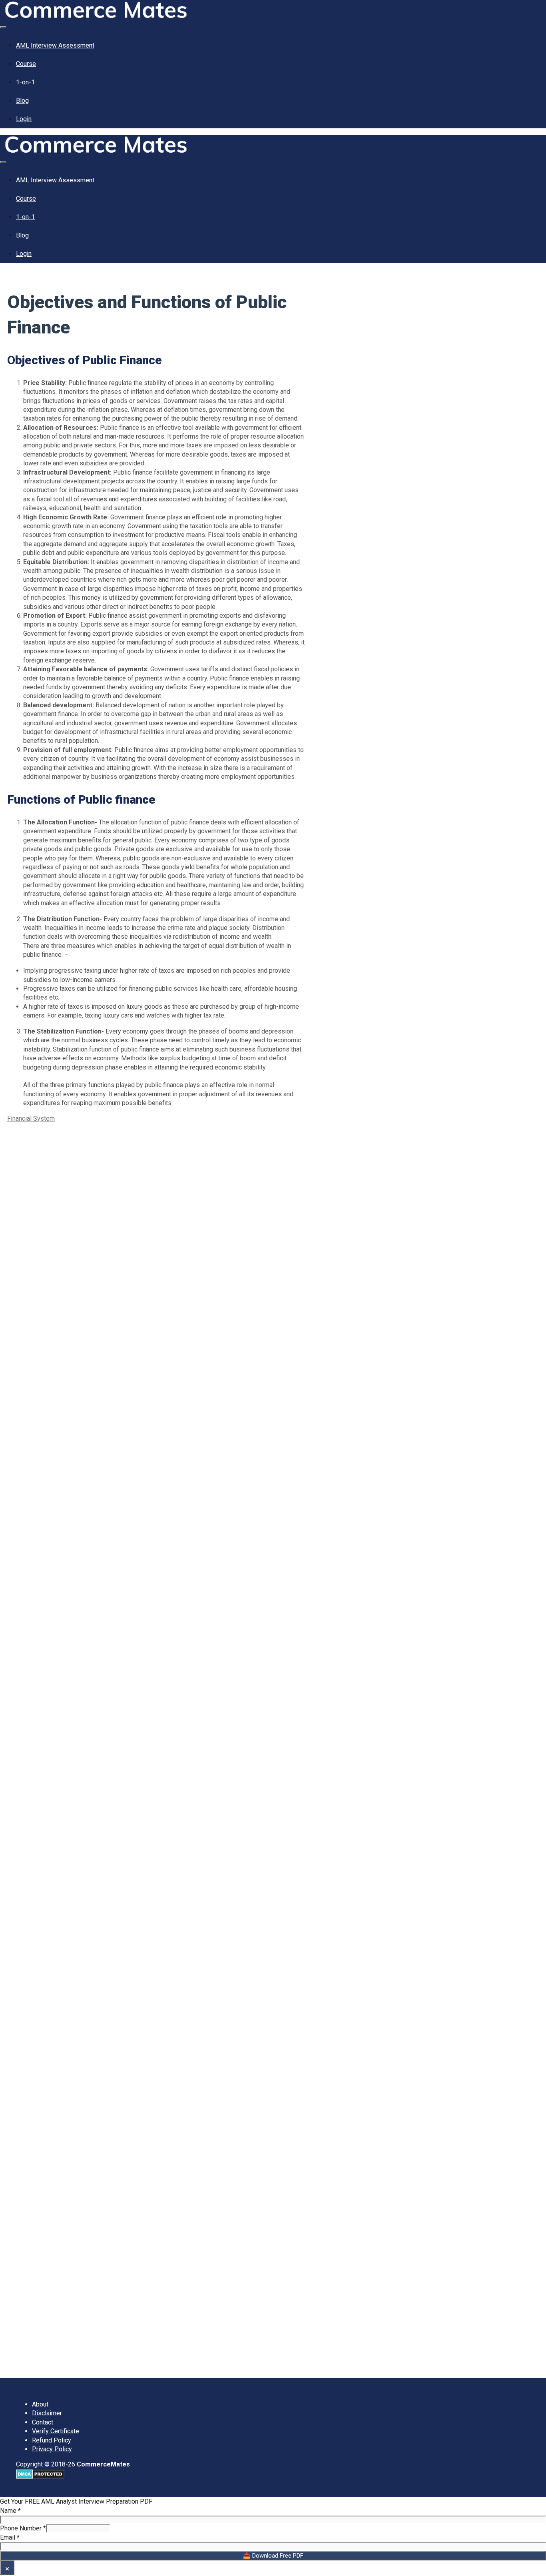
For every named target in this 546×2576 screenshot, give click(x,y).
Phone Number (23, 2528)
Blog (22, 101)
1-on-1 (25, 82)
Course (26, 64)
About (40, 2404)
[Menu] (3, 27)
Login (24, 119)
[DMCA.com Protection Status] (40, 2477)
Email (10, 2537)
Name (10, 2511)
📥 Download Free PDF (273, 2556)
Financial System (31, 1118)
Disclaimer (47, 2413)
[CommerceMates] (96, 16)
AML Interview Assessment (55, 45)
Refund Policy (52, 2440)
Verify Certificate (56, 2431)
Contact (43, 2422)
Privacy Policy (52, 2449)
